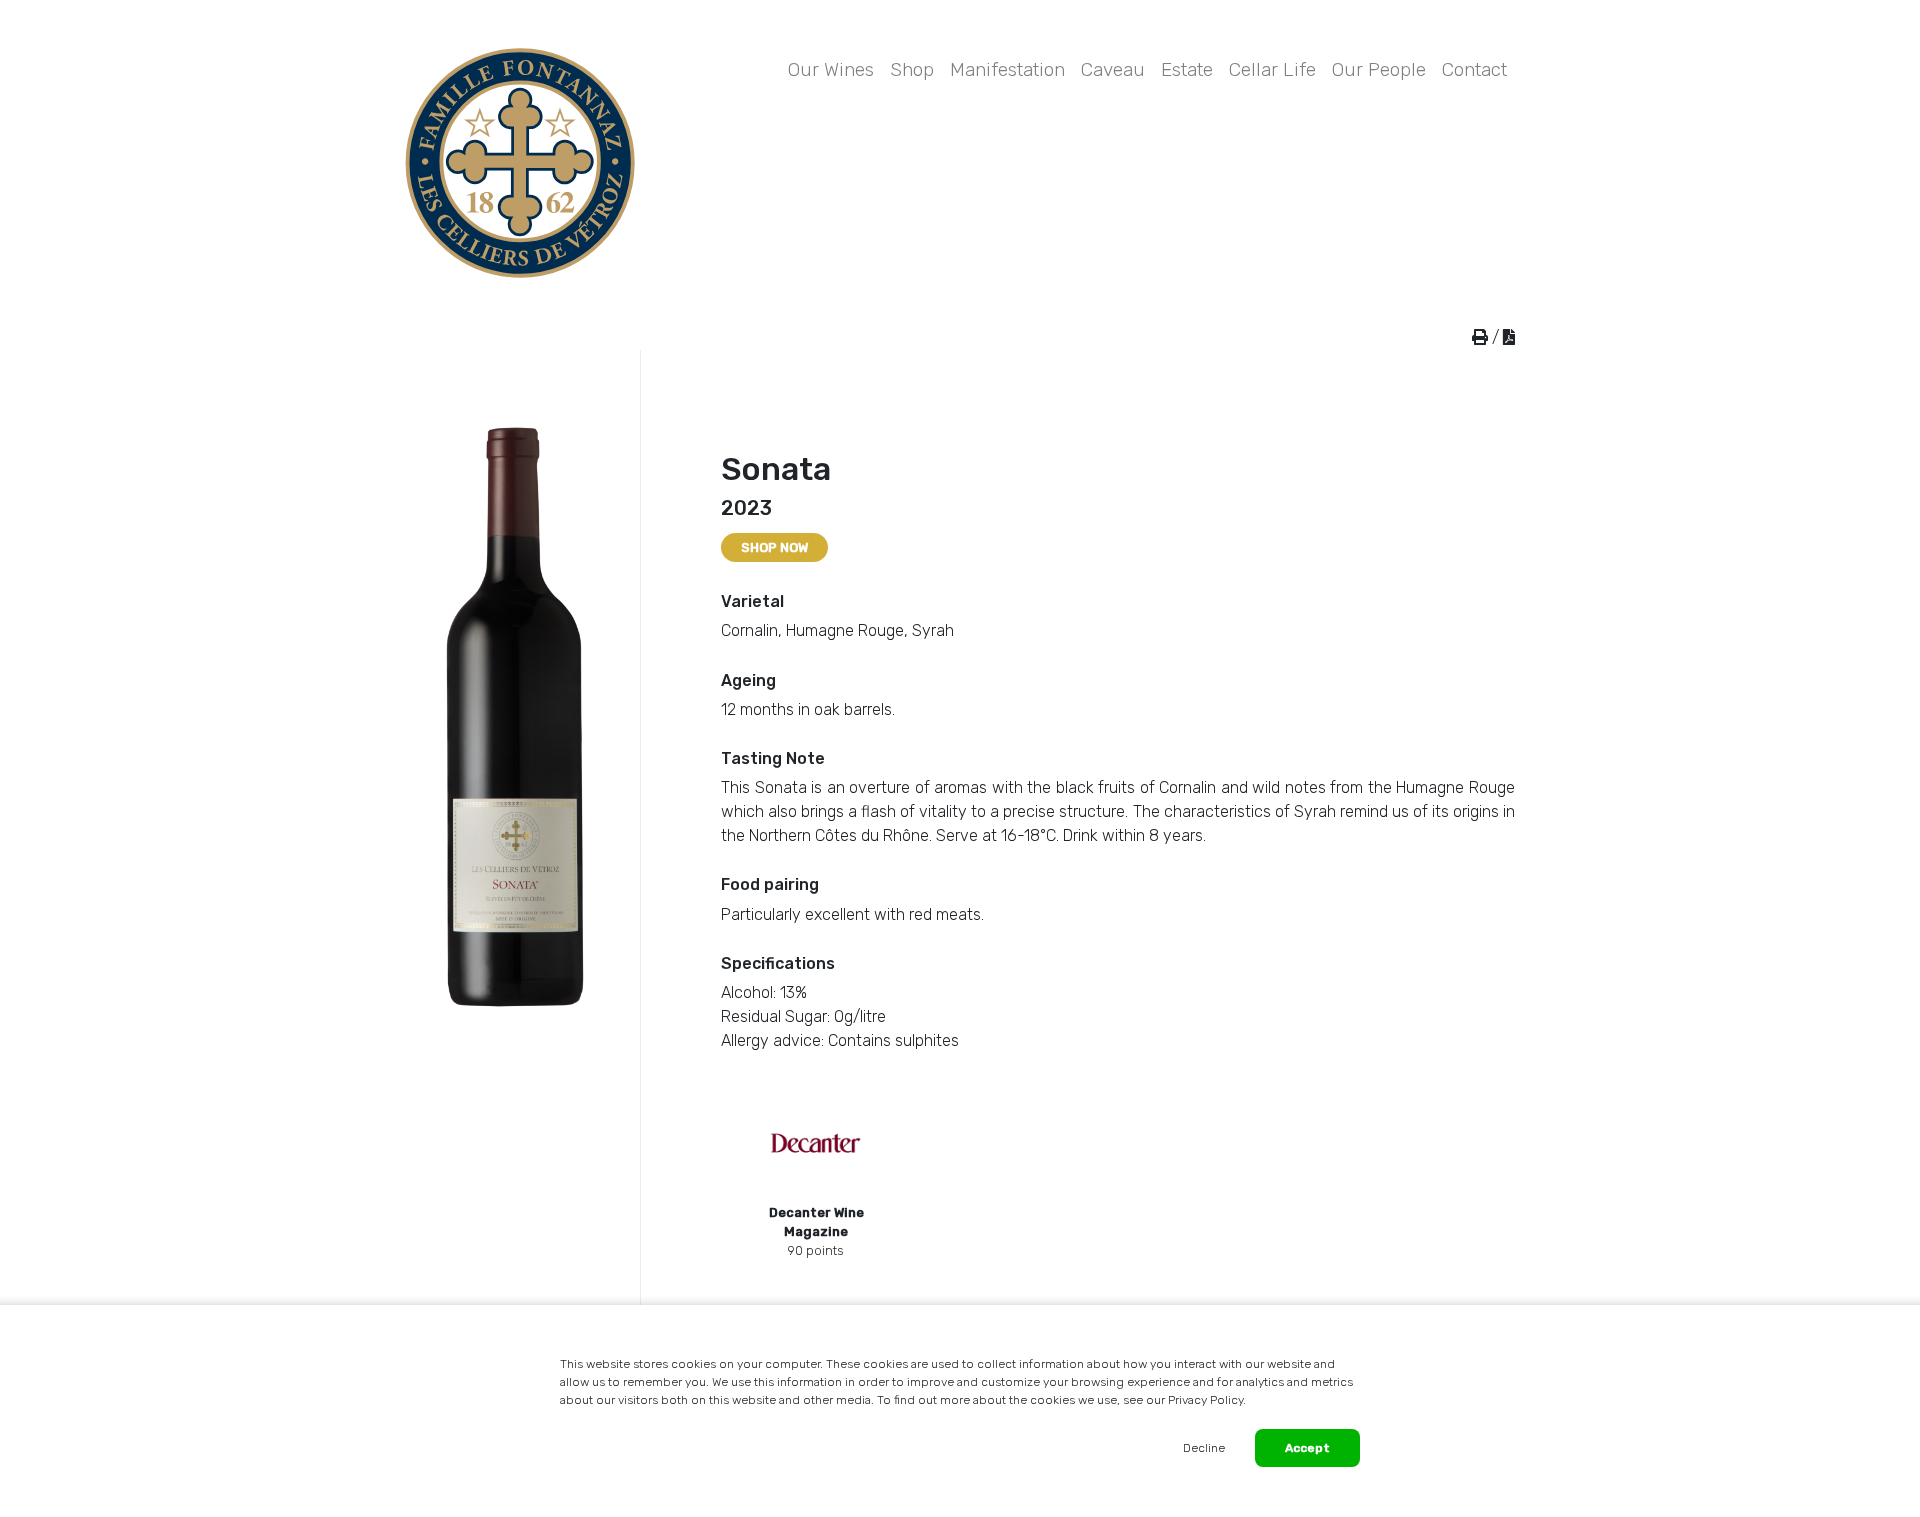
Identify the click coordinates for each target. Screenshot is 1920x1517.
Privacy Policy (1205, 1400)
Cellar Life (1272, 69)
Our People (1379, 69)
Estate (1187, 69)
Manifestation (1007, 69)
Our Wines (831, 69)
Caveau (1113, 69)
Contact (1474, 69)
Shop (912, 69)
